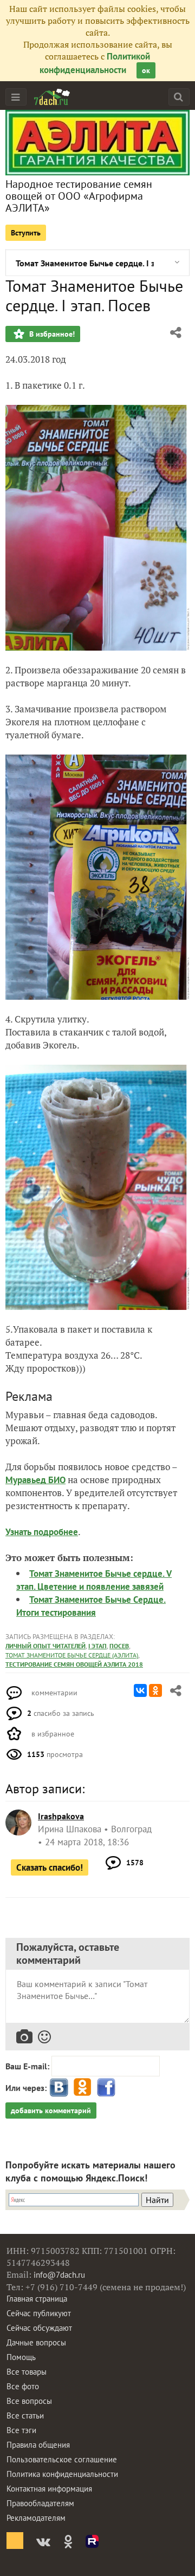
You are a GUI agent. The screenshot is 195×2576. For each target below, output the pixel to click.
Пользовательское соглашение (62, 2459)
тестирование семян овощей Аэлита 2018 (74, 1664)
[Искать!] (178, 97)
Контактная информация (49, 2489)
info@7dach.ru (59, 2275)
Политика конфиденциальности (62, 2474)
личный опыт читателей (45, 1646)
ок (146, 70)
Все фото (23, 2386)
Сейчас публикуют (39, 2313)
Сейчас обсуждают (39, 2328)
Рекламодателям (36, 2518)
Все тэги (21, 2430)
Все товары (27, 2372)
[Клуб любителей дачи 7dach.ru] (52, 97)
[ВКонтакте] (140, 1690)
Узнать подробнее (42, 1532)
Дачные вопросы (36, 2342)
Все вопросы (29, 2401)
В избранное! (51, 334)
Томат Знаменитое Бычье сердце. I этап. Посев (85, 263)
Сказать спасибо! (50, 1867)
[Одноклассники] (155, 1690)
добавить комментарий (51, 2110)
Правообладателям (40, 2503)
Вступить (26, 233)
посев (119, 1646)
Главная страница (37, 2299)
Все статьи (25, 2416)
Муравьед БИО (35, 1480)
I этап (97, 1646)
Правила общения (38, 2445)
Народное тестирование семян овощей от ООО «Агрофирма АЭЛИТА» (79, 196)
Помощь (21, 2357)
